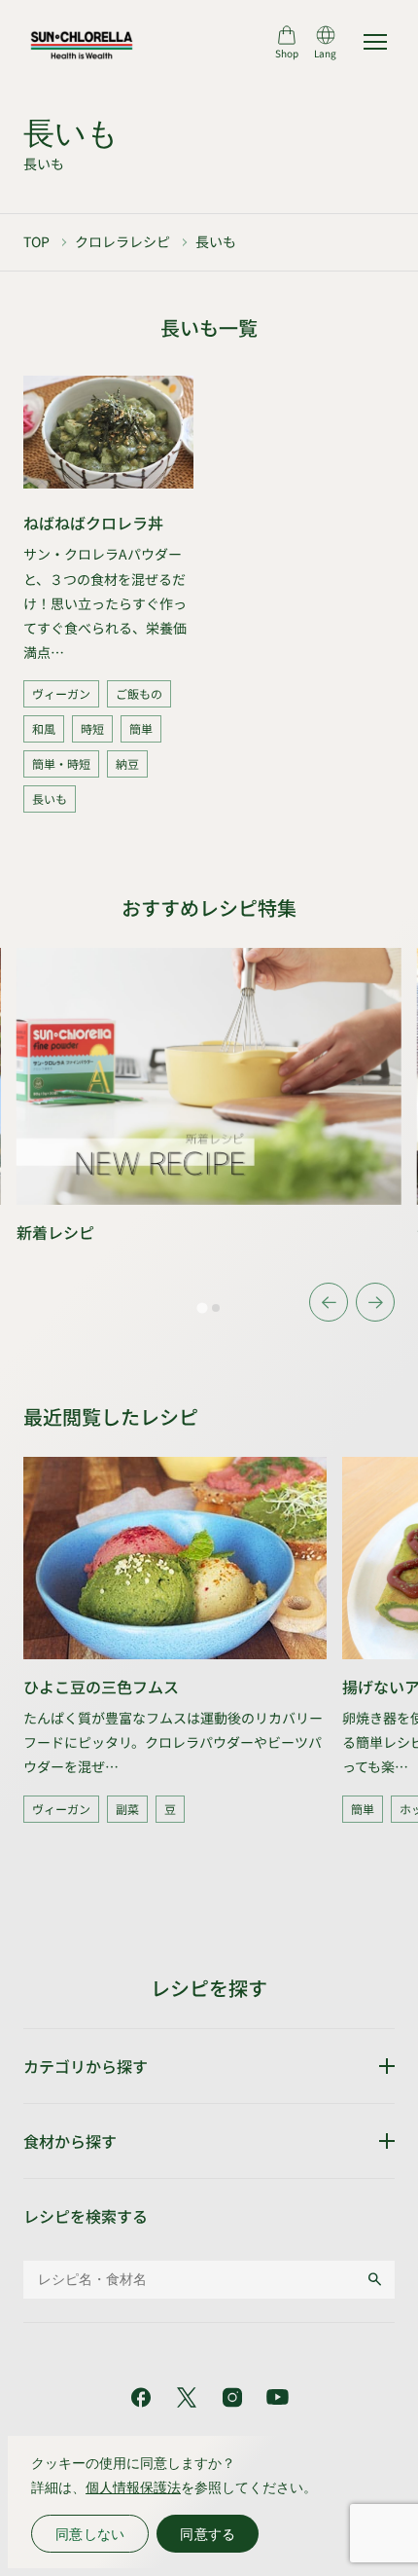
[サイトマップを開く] (375, 42)
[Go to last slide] (329, 1302)
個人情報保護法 (133, 2487)
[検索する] (375, 2279)
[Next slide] (375, 1302)
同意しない (90, 2534)
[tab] (202, 1308)
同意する (208, 2534)
